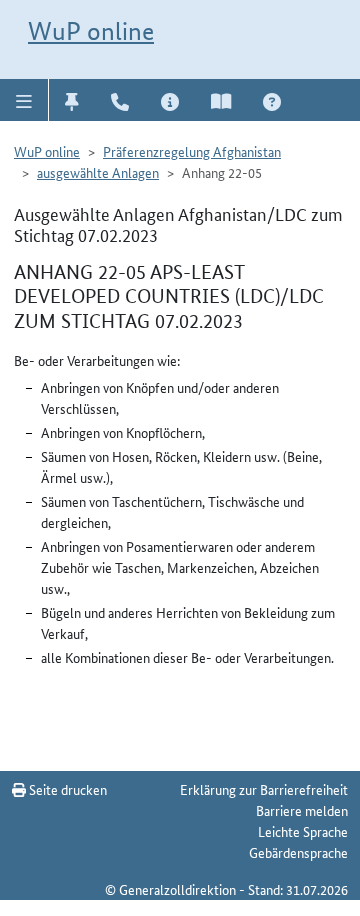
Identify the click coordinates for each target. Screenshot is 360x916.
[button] (24, 100)
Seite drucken (66, 789)
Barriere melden (302, 810)
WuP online (91, 31)
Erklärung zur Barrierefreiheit (264, 789)
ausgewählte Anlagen (98, 172)
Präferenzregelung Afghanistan (192, 151)
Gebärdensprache (298, 852)
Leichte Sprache (303, 831)
